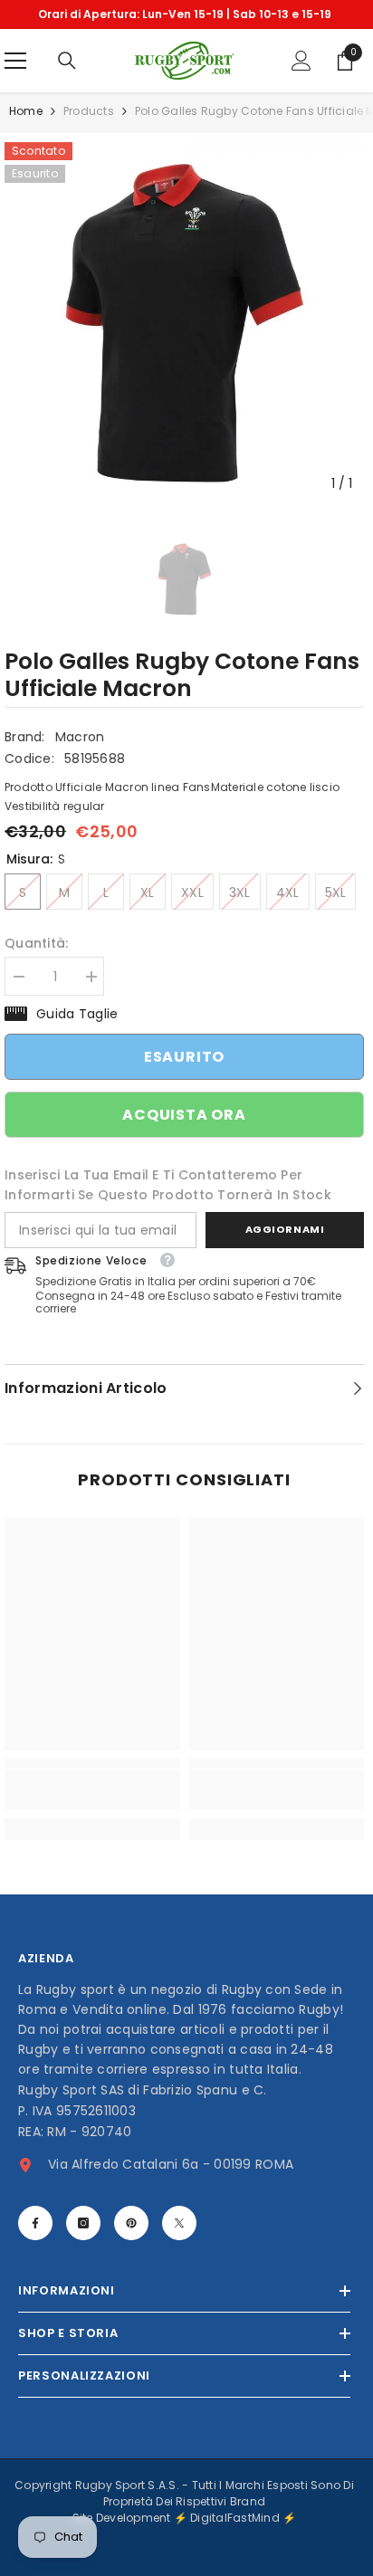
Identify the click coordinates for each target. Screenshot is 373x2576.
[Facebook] (35, 2223)
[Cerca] (67, 61)
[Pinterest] (131, 2223)
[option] (184, 14)
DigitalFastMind (236, 2518)
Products (89, 111)
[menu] (15, 61)
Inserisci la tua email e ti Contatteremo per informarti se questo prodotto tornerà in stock (168, 1185)
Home (26, 111)
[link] (92, 1789)
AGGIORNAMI (285, 1229)
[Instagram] (83, 2223)
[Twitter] (179, 2223)
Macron (80, 737)
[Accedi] (301, 61)
